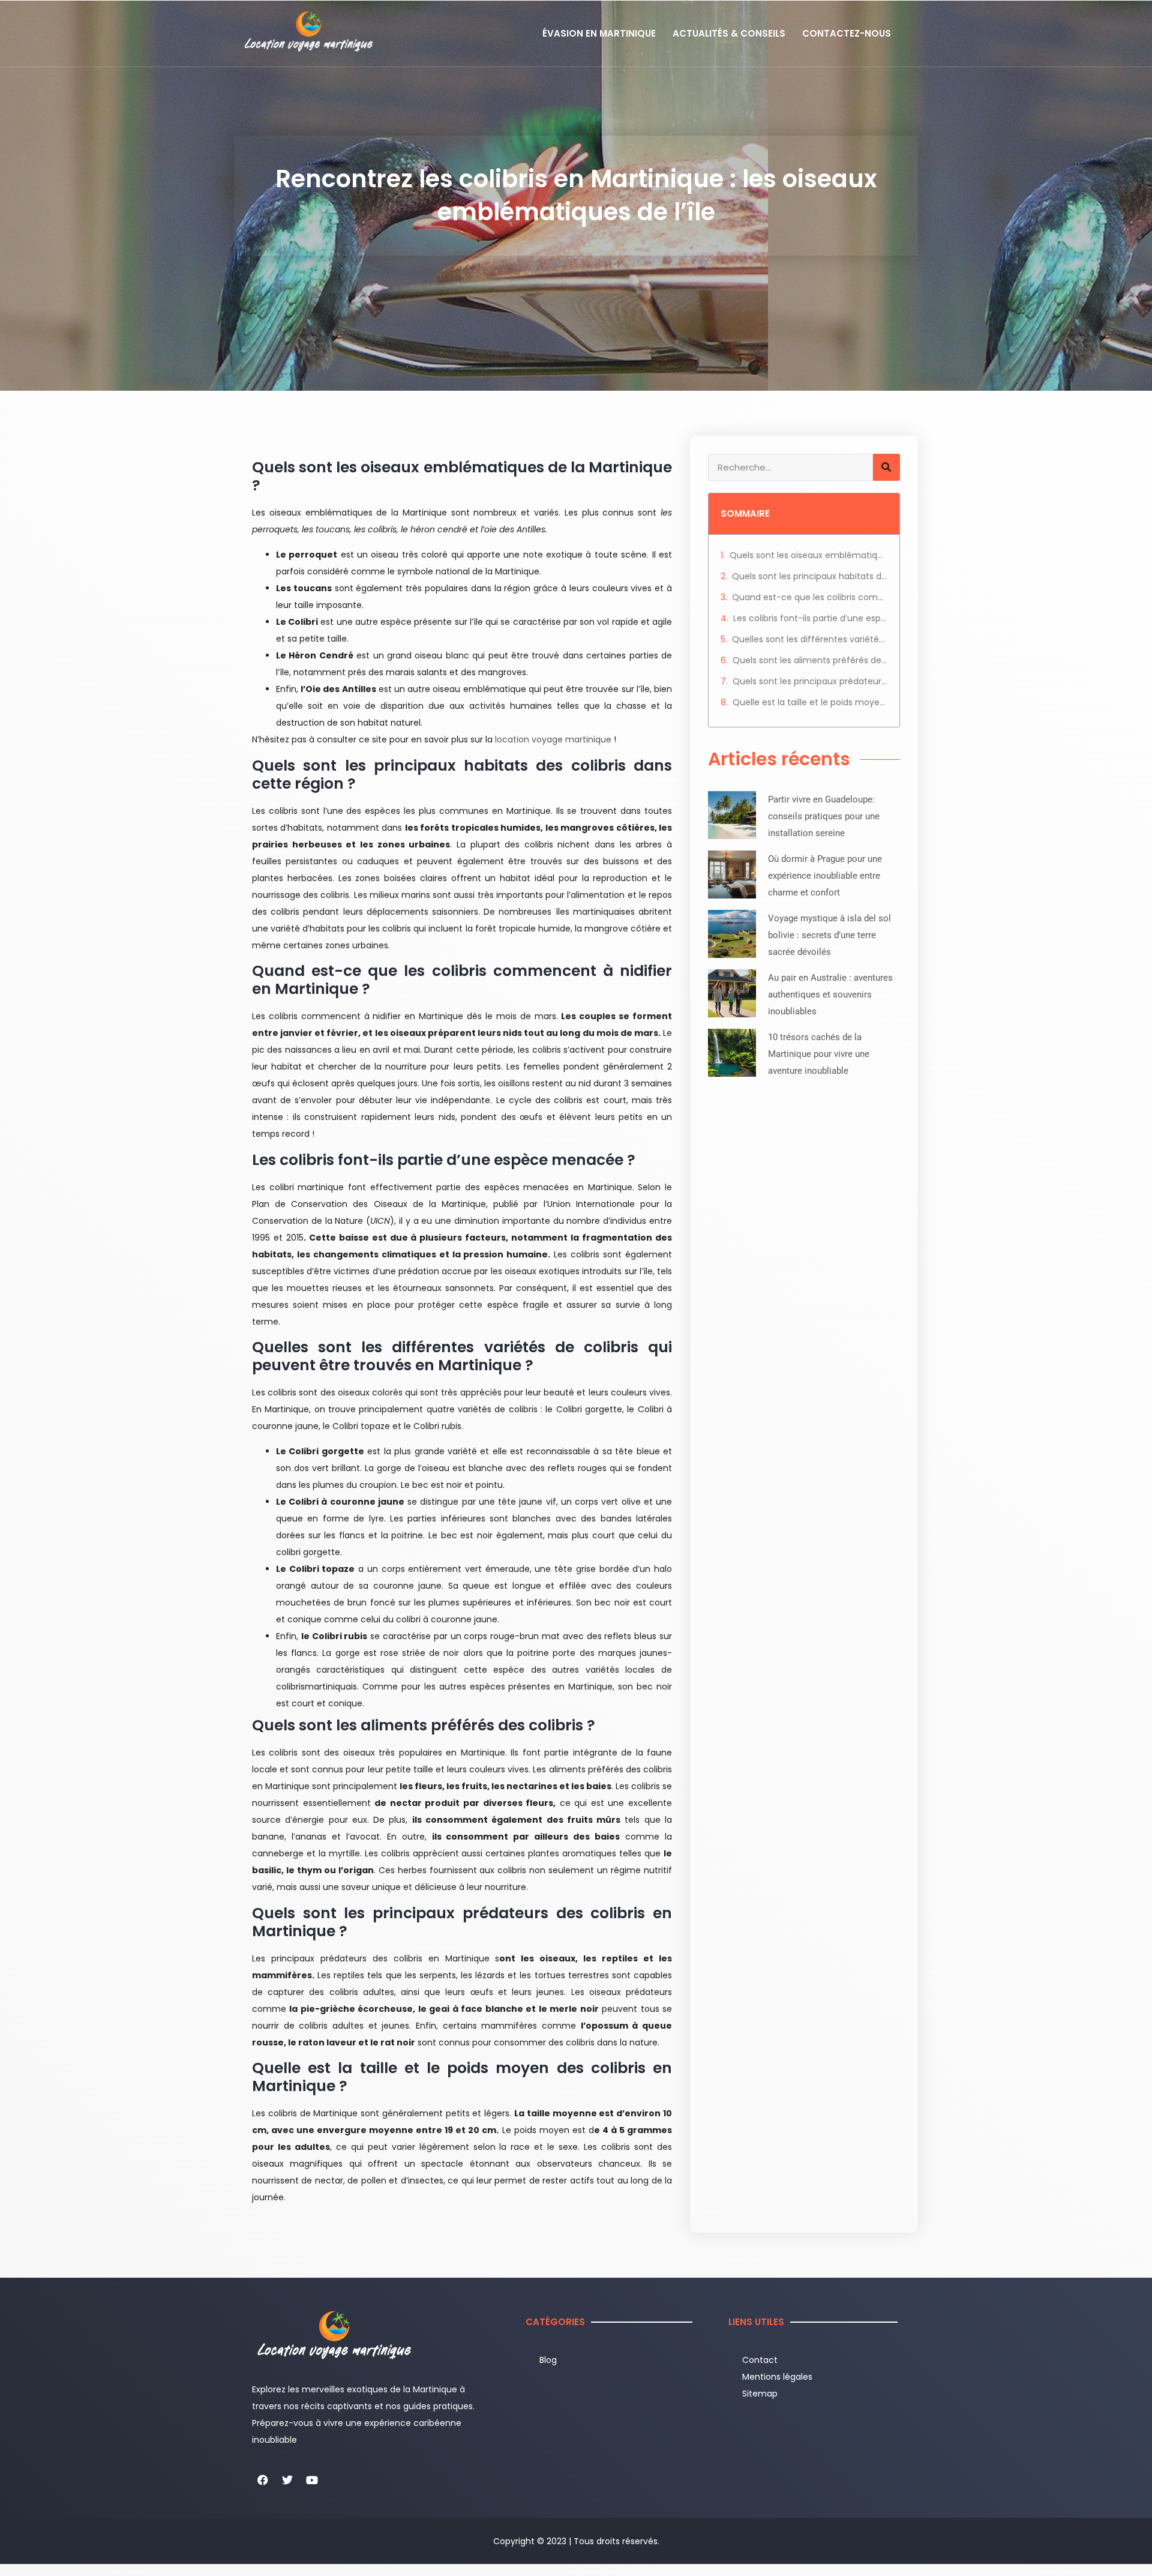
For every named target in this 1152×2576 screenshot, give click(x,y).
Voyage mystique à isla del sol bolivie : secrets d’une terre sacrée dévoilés (829, 935)
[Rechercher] (886, 467)
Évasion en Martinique (599, 33)
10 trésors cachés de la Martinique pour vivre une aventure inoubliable (819, 1054)
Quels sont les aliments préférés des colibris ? (810, 660)
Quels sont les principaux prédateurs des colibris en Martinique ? (810, 681)
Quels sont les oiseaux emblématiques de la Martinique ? (808, 555)
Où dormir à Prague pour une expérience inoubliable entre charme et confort (825, 876)
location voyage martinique (553, 739)
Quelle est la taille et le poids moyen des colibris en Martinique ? (810, 702)
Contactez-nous (847, 33)
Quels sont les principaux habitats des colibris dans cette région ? (810, 576)
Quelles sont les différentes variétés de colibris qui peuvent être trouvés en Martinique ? (810, 639)
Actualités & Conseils (729, 33)
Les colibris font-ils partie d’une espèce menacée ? (810, 618)
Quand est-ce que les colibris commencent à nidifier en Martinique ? (810, 597)
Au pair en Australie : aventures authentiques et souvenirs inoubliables (830, 995)
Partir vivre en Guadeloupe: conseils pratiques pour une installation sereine (824, 816)
